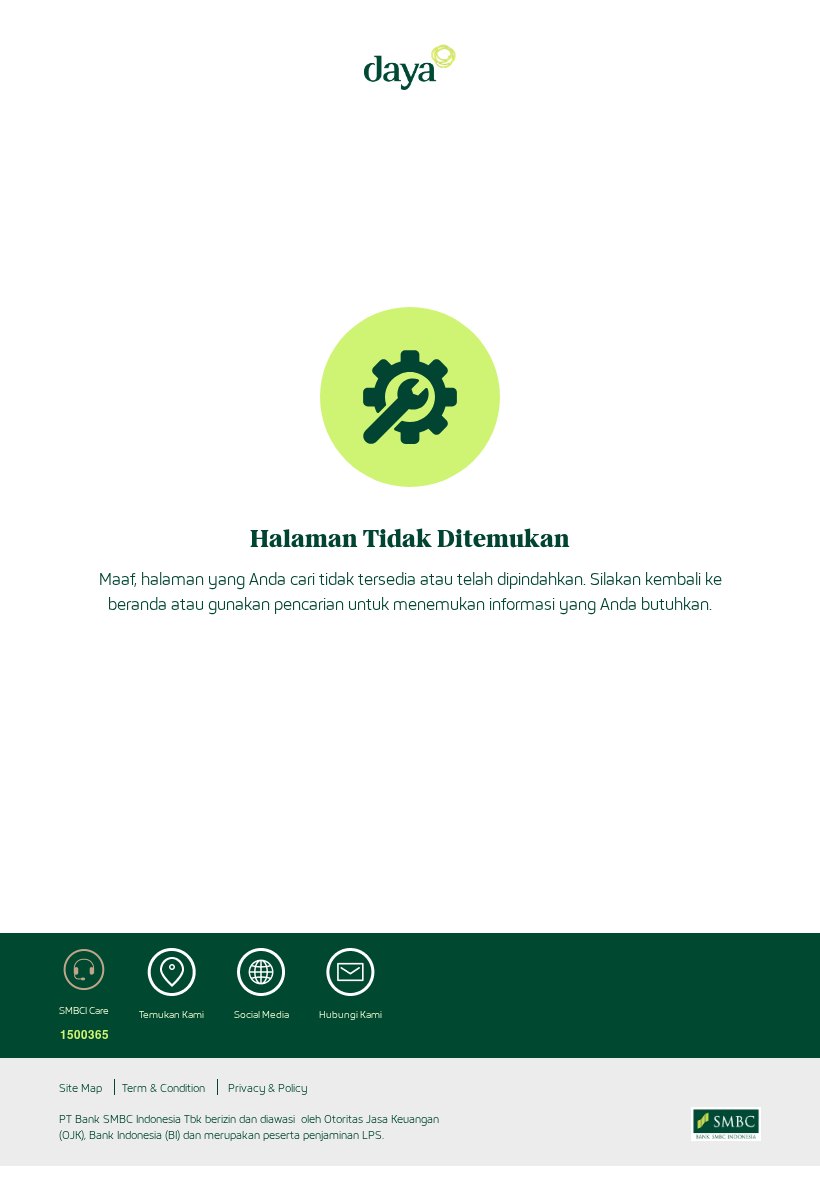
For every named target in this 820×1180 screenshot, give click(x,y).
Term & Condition (163, 1088)
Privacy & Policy (267, 1088)
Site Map (80, 1088)
